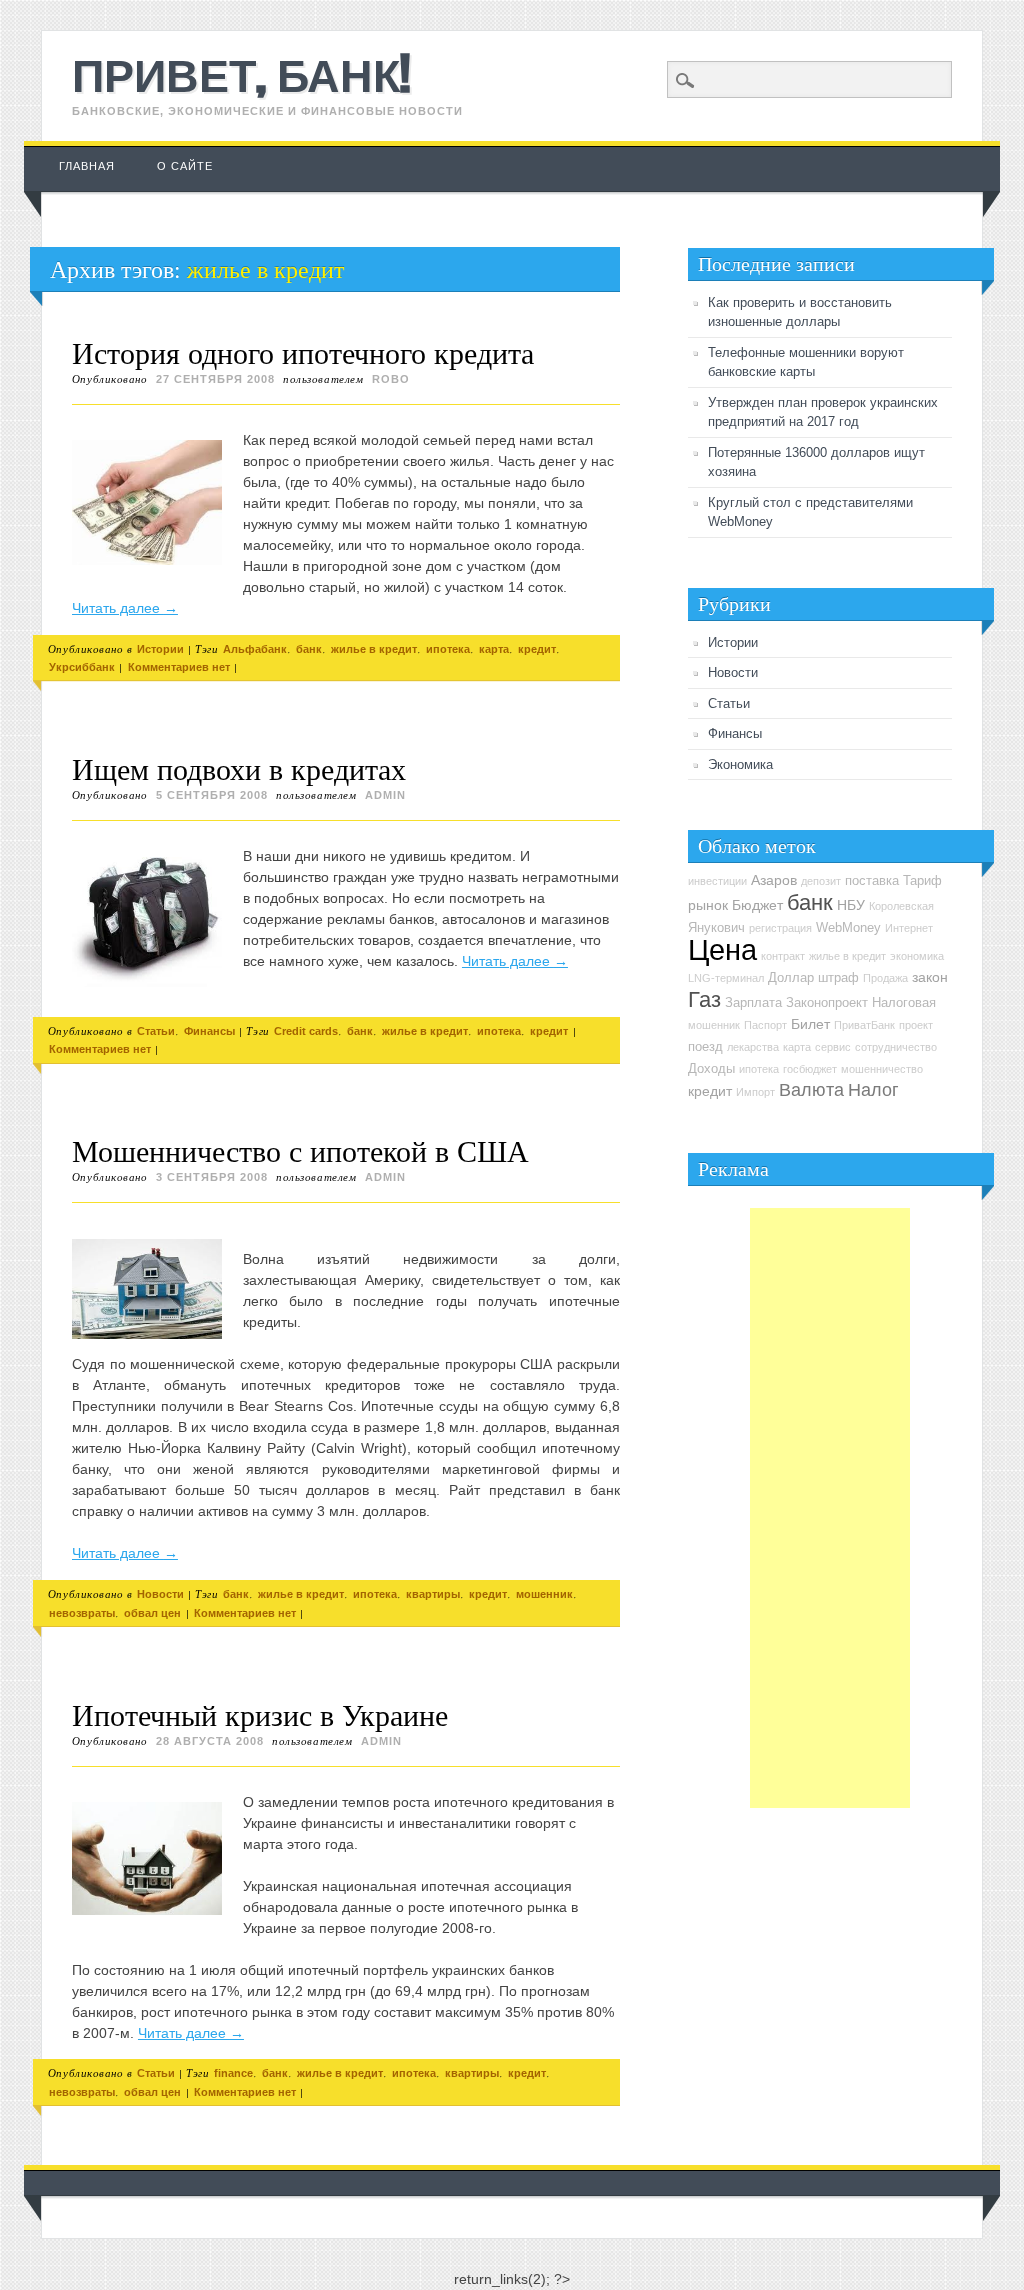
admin (385, 795)
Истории (160, 649)
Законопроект (827, 1003)
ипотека (448, 649)
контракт (783, 956)
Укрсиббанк (82, 667)
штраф (838, 978)
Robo (391, 379)
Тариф (922, 881)
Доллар (791, 978)
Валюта (811, 1090)
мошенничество (882, 1069)
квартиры (433, 1594)
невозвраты (82, 1613)
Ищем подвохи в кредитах (239, 768)
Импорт (755, 1092)
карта (494, 649)
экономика (917, 956)
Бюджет (757, 905)
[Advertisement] (830, 1508)
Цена (722, 949)
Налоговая (904, 1003)
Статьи (156, 1031)
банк (309, 649)
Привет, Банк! (241, 73)
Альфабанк (255, 649)
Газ (704, 999)
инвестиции (717, 881)
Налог (873, 1090)
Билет (810, 1024)
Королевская (901, 906)
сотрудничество (896, 1047)
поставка (872, 881)
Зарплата (753, 1003)
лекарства (753, 1047)
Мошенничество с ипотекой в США (300, 1150)
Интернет (909, 928)
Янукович (716, 928)
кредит (537, 649)
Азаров (774, 880)
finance (233, 2073)
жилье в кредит (374, 649)
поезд (705, 1047)
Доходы (711, 1069)
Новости (160, 1594)
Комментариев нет (179, 667)
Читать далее (125, 608)
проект (916, 1025)
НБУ (851, 905)
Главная (87, 166)
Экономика (740, 764)
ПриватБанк (864, 1025)
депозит (821, 881)
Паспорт (765, 1025)
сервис (833, 1047)
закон (930, 977)
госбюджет (810, 1069)
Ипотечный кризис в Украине (260, 1714)
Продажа (885, 978)
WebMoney (848, 928)
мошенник (544, 1594)
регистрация (780, 928)
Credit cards (306, 1031)
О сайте (185, 166)
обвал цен (152, 1613)
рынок (708, 905)
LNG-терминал (726, 978)
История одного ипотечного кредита (303, 352)
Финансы (209, 1031)
